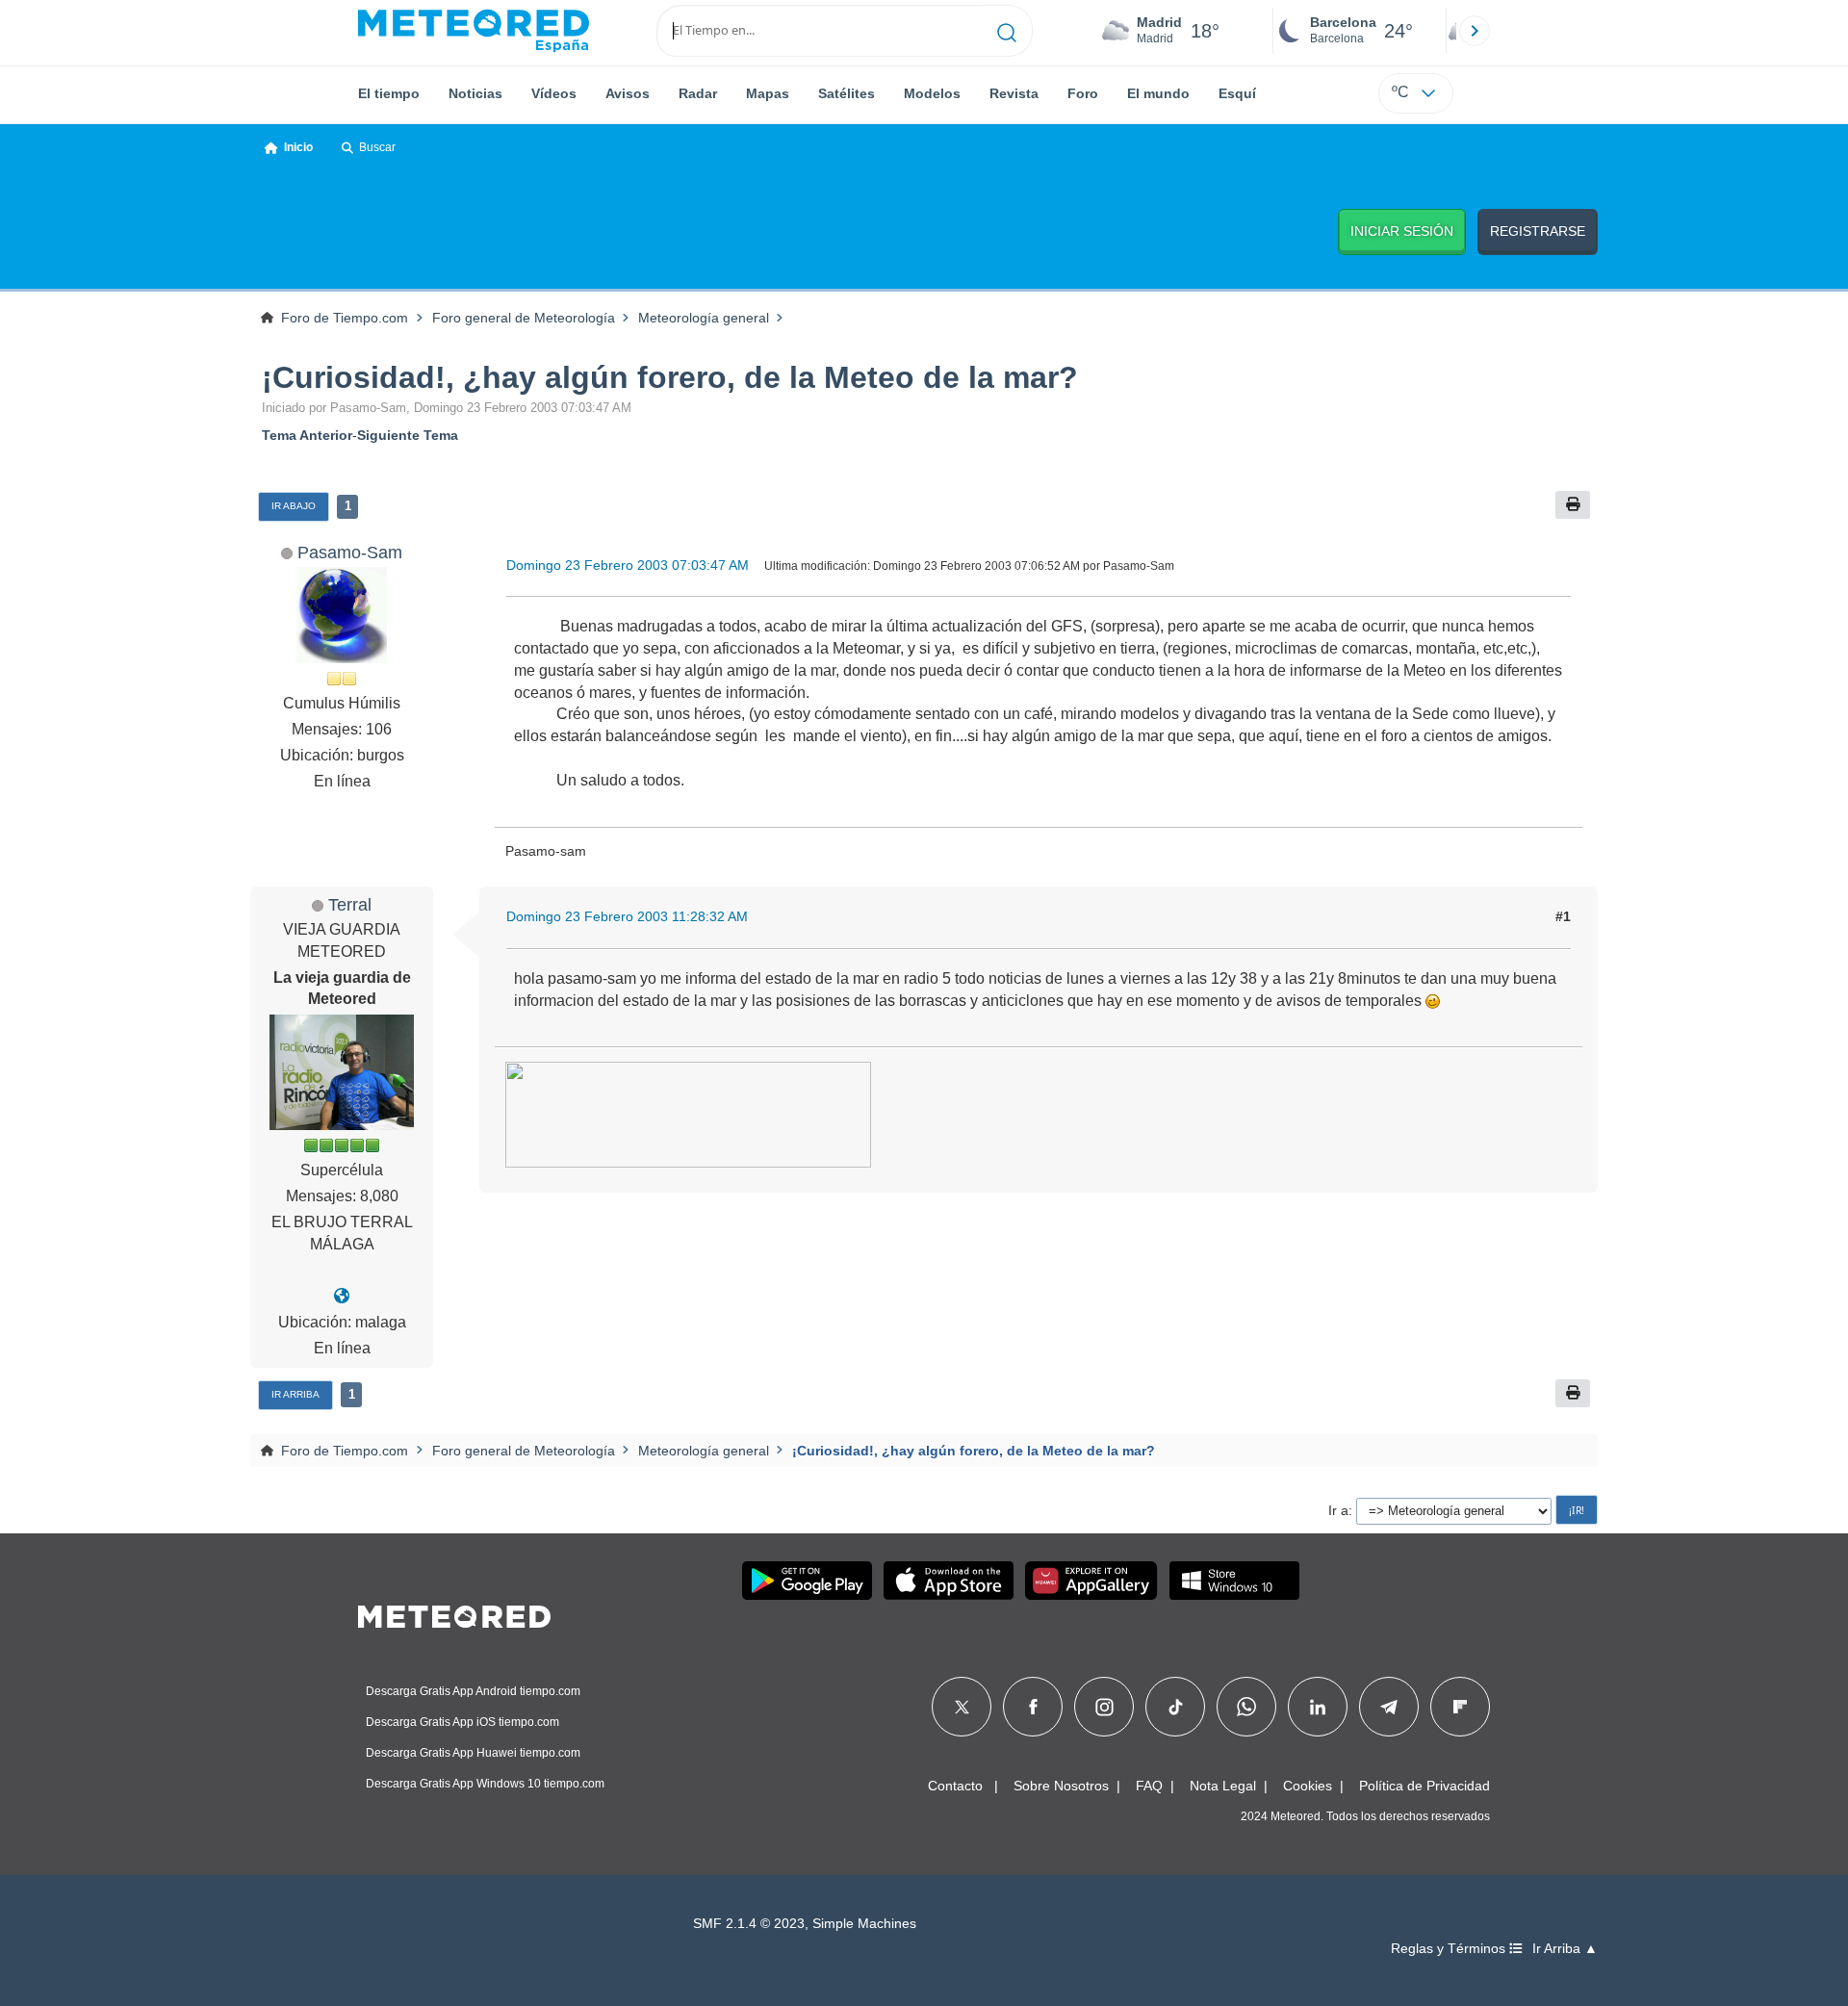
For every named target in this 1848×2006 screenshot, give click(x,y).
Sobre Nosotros (1061, 1786)
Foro (1083, 93)
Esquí (1237, 93)
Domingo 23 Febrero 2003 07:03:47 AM (628, 565)
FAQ (1149, 1786)
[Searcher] (1007, 31)
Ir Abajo (294, 506)
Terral (350, 904)
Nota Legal (1223, 1786)
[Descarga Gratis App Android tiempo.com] (807, 1581)
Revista (1014, 93)
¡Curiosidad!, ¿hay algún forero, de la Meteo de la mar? (670, 377)
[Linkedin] (1318, 1707)
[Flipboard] (1460, 1707)
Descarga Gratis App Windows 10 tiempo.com (485, 1784)
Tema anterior (307, 435)
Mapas (768, 93)
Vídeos (554, 93)
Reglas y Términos (1450, 1949)
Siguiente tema (408, 435)
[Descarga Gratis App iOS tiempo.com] (949, 1581)
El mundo (1158, 93)
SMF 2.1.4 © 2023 (749, 1924)
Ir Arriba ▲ (1565, 1949)
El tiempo (389, 93)
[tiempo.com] (474, 31)
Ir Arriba (295, 1394)
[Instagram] (1104, 1707)
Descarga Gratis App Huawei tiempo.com (473, 1753)
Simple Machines (864, 1924)
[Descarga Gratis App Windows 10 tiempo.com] (1234, 1581)
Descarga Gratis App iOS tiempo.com (462, 1722)
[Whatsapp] (1246, 1707)
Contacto (955, 1786)
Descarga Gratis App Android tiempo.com (473, 1691)
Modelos (932, 93)
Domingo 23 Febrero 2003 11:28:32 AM (627, 916)
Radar (698, 93)
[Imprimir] (1573, 505)
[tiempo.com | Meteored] (454, 1613)
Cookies (1308, 1786)
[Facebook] (1033, 1707)
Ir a (1338, 1510)
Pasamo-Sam (350, 552)
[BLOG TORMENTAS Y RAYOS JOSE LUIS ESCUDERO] (342, 1296)
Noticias (475, 93)
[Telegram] (1388, 1707)
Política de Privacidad (1424, 1786)
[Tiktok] (1176, 1707)
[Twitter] (962, 1707)
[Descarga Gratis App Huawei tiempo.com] (1091, 1581)
